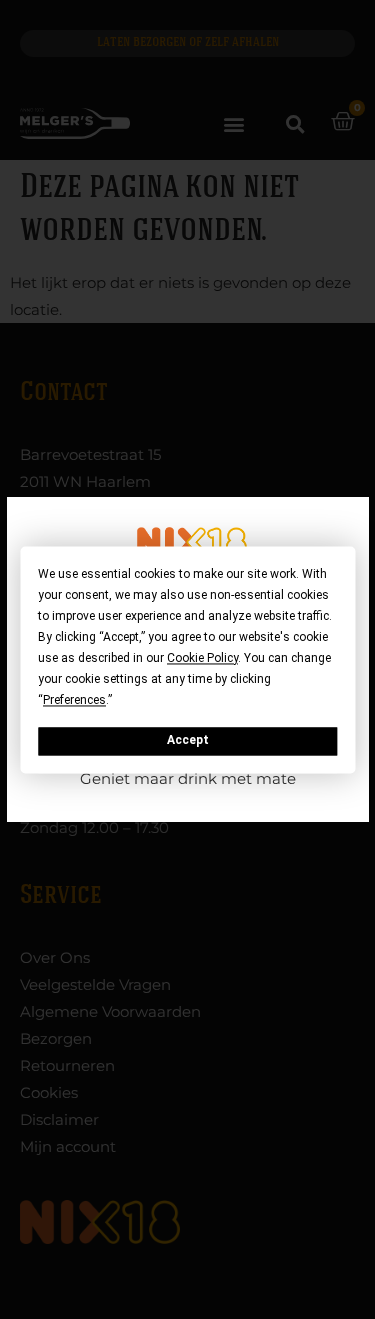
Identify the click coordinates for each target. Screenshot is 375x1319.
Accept (188, 741)
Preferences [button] (74, 700)
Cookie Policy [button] (202, 658)
